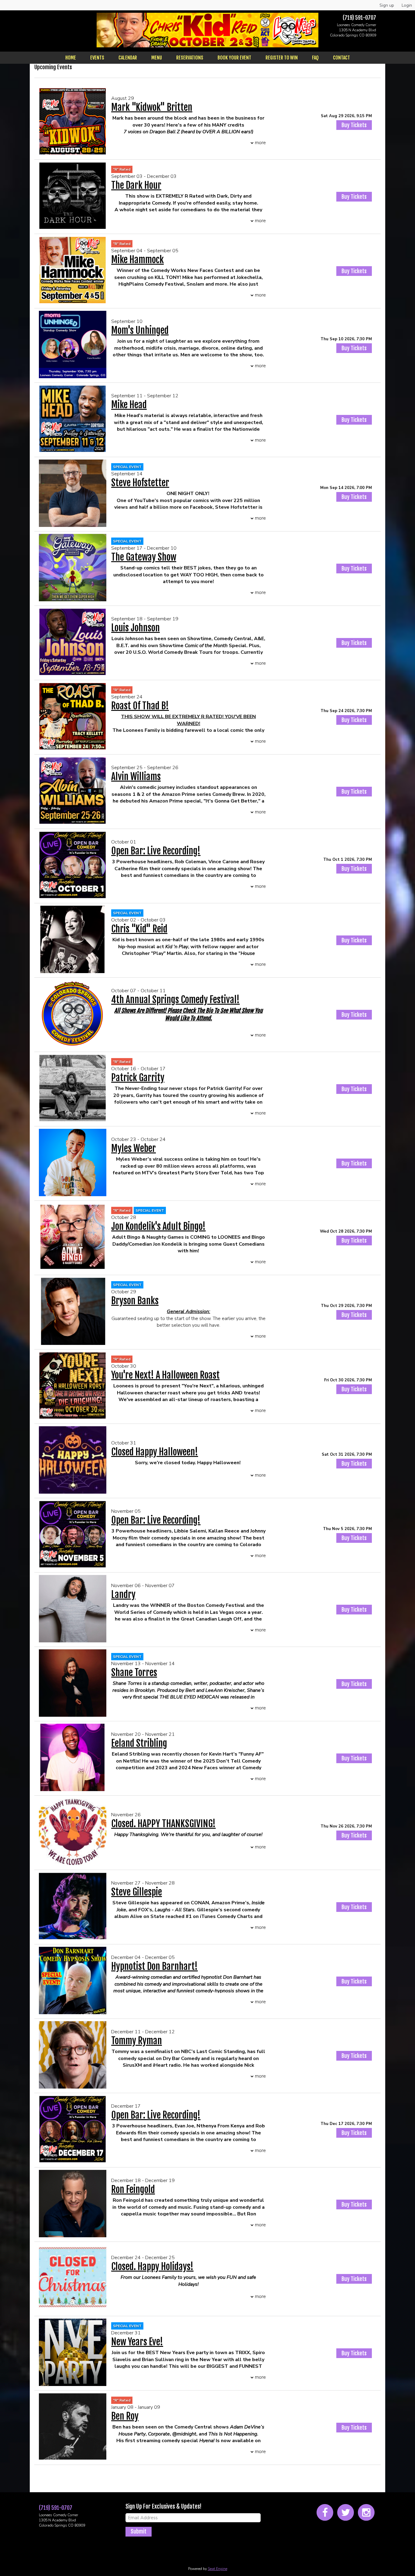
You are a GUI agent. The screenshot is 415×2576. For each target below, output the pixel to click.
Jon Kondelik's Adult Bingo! (158, 1226)
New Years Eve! (137, 2342)
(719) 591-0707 (359, 18)
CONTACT (341, 58)
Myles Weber (134, 1148)
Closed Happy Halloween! (155, 1452)
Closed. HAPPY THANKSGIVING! (163, 1824)
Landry (123, 1595)
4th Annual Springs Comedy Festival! (175, 1000)
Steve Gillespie (137, 1892)
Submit (139, 2531)
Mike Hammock (137, 260)
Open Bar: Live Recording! (156, 851)
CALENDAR (128, 58)
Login (407, 5)
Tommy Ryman (137, 2041)
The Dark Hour (136, 185)
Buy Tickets (354, 125)
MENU (157, 58)
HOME (71, 58)
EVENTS (97, 58)
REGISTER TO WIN (282, 58)
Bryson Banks (135, 1301)
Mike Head (129, 405)
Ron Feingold (133, 2189)
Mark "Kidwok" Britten (152, 107)
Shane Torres (134, 1673)
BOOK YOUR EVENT (234, 58)
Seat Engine (218, 2569)
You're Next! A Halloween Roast (165, 1375)
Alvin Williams (136, 777)
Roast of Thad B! (140, 706)
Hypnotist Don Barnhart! (154, 1966)
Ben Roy (125, 2416)
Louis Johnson (135, 628)
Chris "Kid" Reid (139, 929)
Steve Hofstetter (140, 483)
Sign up (387, 5)
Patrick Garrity (138, 1078)
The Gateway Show (144, 557)
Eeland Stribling (139, 1743)
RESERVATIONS (190, 58)
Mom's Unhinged (140, 330)
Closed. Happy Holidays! (152, 2267)
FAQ (315, 58)
